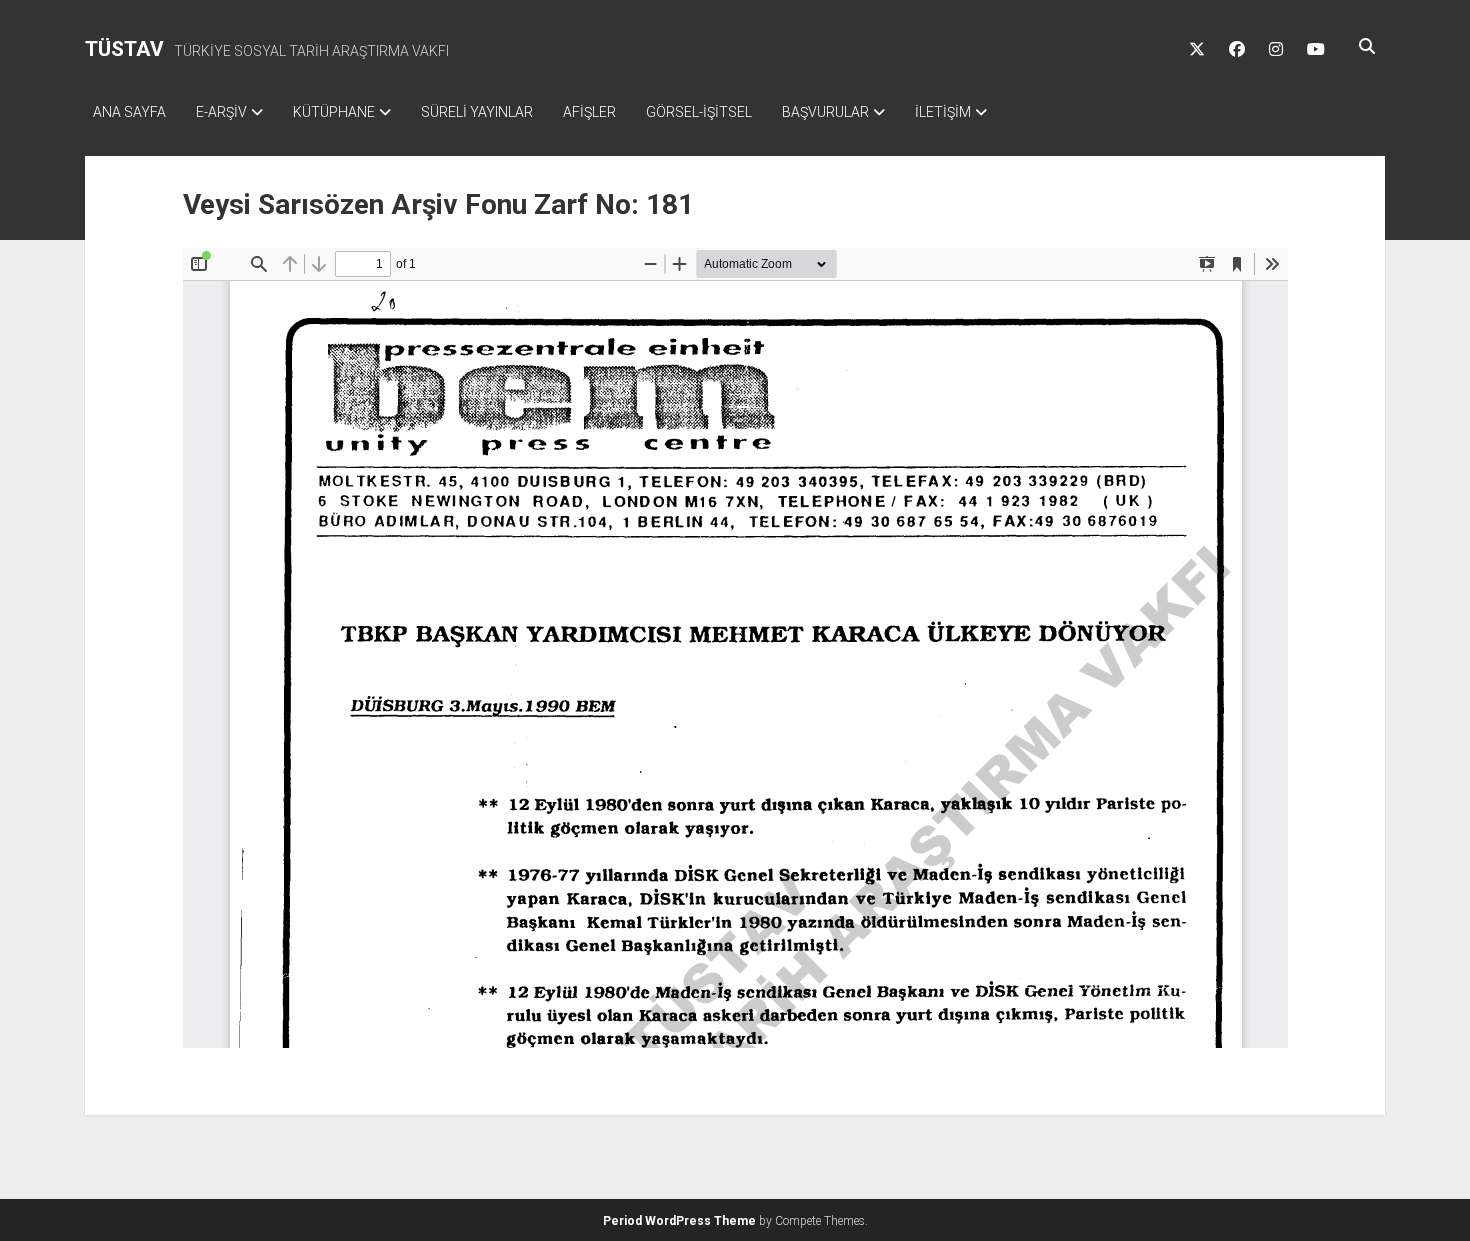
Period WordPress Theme (679, 1221)
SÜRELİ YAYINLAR (477, 112)
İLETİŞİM (943, 112)
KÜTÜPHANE (334, 112)
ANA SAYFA (129, 112)
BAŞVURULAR (825, 112)
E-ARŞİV (221, 112)
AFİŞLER (589, 112)
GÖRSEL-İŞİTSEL (699, 112)
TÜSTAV (124, 49)
